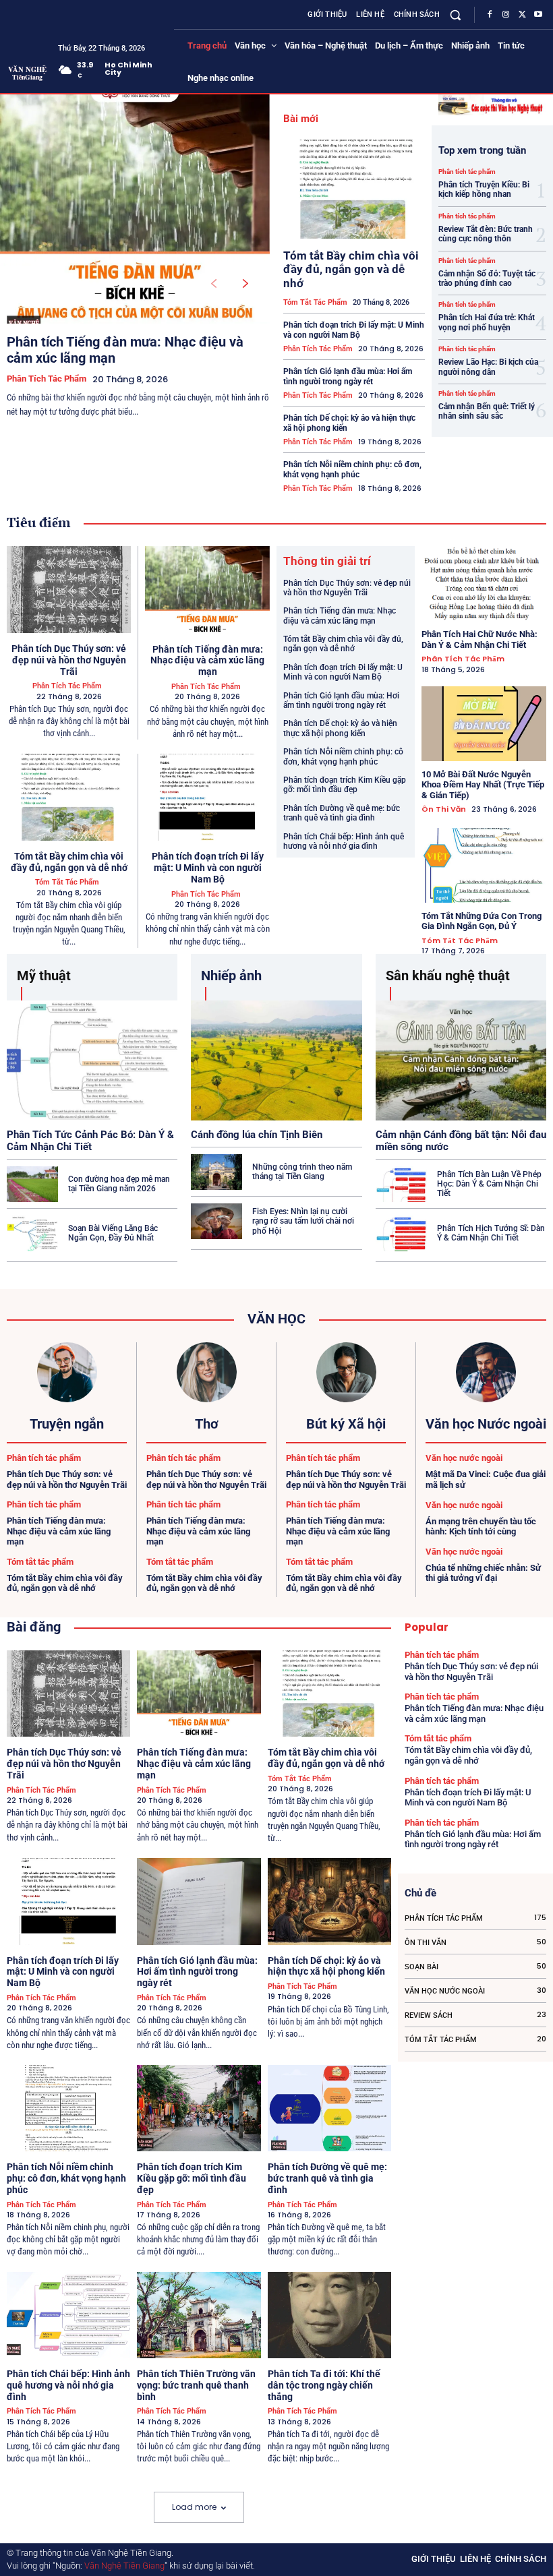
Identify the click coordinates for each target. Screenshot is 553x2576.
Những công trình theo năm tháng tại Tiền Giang (302, 1172)
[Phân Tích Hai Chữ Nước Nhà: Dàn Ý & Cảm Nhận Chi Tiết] (484, 583)
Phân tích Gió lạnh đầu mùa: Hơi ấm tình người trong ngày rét (348, 376)
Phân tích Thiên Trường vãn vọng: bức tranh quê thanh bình (196, 2385)
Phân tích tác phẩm (47, 379)
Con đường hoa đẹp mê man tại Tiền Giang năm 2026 (119, 1184)
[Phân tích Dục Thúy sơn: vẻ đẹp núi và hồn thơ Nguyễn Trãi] (69, 590)
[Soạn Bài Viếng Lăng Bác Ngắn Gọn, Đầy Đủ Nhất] (32, 1233)
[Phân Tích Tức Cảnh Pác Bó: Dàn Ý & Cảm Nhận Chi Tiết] (92, 1060)
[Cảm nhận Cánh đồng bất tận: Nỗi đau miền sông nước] (461, 1060)
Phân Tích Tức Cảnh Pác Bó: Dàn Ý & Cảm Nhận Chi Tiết (90, 1141)
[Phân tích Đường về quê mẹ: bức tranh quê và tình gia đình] (329, 2108)
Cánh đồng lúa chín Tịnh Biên (257, 1135)
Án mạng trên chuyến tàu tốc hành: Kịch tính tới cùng (481, 1527)
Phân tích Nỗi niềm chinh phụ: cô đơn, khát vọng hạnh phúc (352, 469)
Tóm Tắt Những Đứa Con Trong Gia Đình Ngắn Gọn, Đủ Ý (482, 921)
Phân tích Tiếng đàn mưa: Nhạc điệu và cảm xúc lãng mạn (207, 661)
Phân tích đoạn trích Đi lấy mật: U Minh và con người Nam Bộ (354, 330)
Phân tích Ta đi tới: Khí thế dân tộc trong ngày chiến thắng (324, 2385)
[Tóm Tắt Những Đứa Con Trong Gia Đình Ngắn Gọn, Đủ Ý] (484, 865)
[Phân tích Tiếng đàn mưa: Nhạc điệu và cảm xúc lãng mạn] (135, 209)
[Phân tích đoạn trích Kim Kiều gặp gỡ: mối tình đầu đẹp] (199, 2108)
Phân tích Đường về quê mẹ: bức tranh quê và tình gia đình (342, 813)
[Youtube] (538, 15)
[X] (522, 15)
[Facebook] (490, 15)
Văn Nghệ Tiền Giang (124, 2566)
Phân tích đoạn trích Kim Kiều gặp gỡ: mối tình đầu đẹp (345, 785)
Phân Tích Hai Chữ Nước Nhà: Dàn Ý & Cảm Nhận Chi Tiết (479, 639)
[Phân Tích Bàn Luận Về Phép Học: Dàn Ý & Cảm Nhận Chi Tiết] (401, 1184)
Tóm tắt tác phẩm (315, 302)
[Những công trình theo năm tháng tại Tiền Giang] (216, 1172)
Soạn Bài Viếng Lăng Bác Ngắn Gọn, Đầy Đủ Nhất (113, 1233)
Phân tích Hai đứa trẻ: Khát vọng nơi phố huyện (487, 322)
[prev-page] (213, 284)
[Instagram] (506, 15)
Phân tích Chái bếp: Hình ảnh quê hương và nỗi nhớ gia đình (344, 841)
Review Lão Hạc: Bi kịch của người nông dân (488, 367)
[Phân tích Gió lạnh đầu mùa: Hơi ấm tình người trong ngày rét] (199, 1901)
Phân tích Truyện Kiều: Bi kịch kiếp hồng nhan (484, 189)
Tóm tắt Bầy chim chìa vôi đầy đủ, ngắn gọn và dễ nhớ (351, 269)
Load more (194, 2507)
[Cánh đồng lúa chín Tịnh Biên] (276, 1060)
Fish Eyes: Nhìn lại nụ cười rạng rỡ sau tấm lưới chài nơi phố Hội (303, 1221)
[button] (456, 14)
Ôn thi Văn (444, 809)
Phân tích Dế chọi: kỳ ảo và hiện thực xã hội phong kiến (340, 728)
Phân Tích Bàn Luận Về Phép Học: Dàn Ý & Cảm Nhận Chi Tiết (489, 1184)
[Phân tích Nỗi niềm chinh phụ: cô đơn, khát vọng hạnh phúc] (68, 2108)
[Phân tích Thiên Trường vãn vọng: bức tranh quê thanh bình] (199, 2315)
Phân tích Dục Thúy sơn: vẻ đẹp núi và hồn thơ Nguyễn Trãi (69, 660)
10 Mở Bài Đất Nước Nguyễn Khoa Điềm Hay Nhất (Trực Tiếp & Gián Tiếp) (483, 785)
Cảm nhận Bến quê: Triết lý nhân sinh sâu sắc (487, 411)
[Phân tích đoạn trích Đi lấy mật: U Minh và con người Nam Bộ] (207, 798)
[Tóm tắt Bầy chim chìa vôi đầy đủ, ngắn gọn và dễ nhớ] (354, 189)
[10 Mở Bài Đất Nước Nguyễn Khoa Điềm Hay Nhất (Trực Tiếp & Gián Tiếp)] (484, 724)
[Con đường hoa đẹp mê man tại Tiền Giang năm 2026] (32, 1184)
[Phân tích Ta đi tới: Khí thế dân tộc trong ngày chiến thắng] (329, 2315)
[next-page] (246, 284)
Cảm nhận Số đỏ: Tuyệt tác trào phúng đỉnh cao (487, 278)
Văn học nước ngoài (464, 1458)
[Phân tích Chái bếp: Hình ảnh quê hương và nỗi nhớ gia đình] (68, 2315)
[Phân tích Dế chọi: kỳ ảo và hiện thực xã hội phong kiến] (329, 1901)
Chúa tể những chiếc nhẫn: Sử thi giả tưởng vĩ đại (483, 1573)
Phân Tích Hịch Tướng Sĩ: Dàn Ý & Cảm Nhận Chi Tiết (491, 1233)
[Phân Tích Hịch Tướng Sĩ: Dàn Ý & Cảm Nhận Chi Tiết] (401, 1233)
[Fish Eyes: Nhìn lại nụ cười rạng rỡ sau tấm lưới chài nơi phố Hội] (216, 1221)
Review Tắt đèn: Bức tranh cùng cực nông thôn (486, 234)
